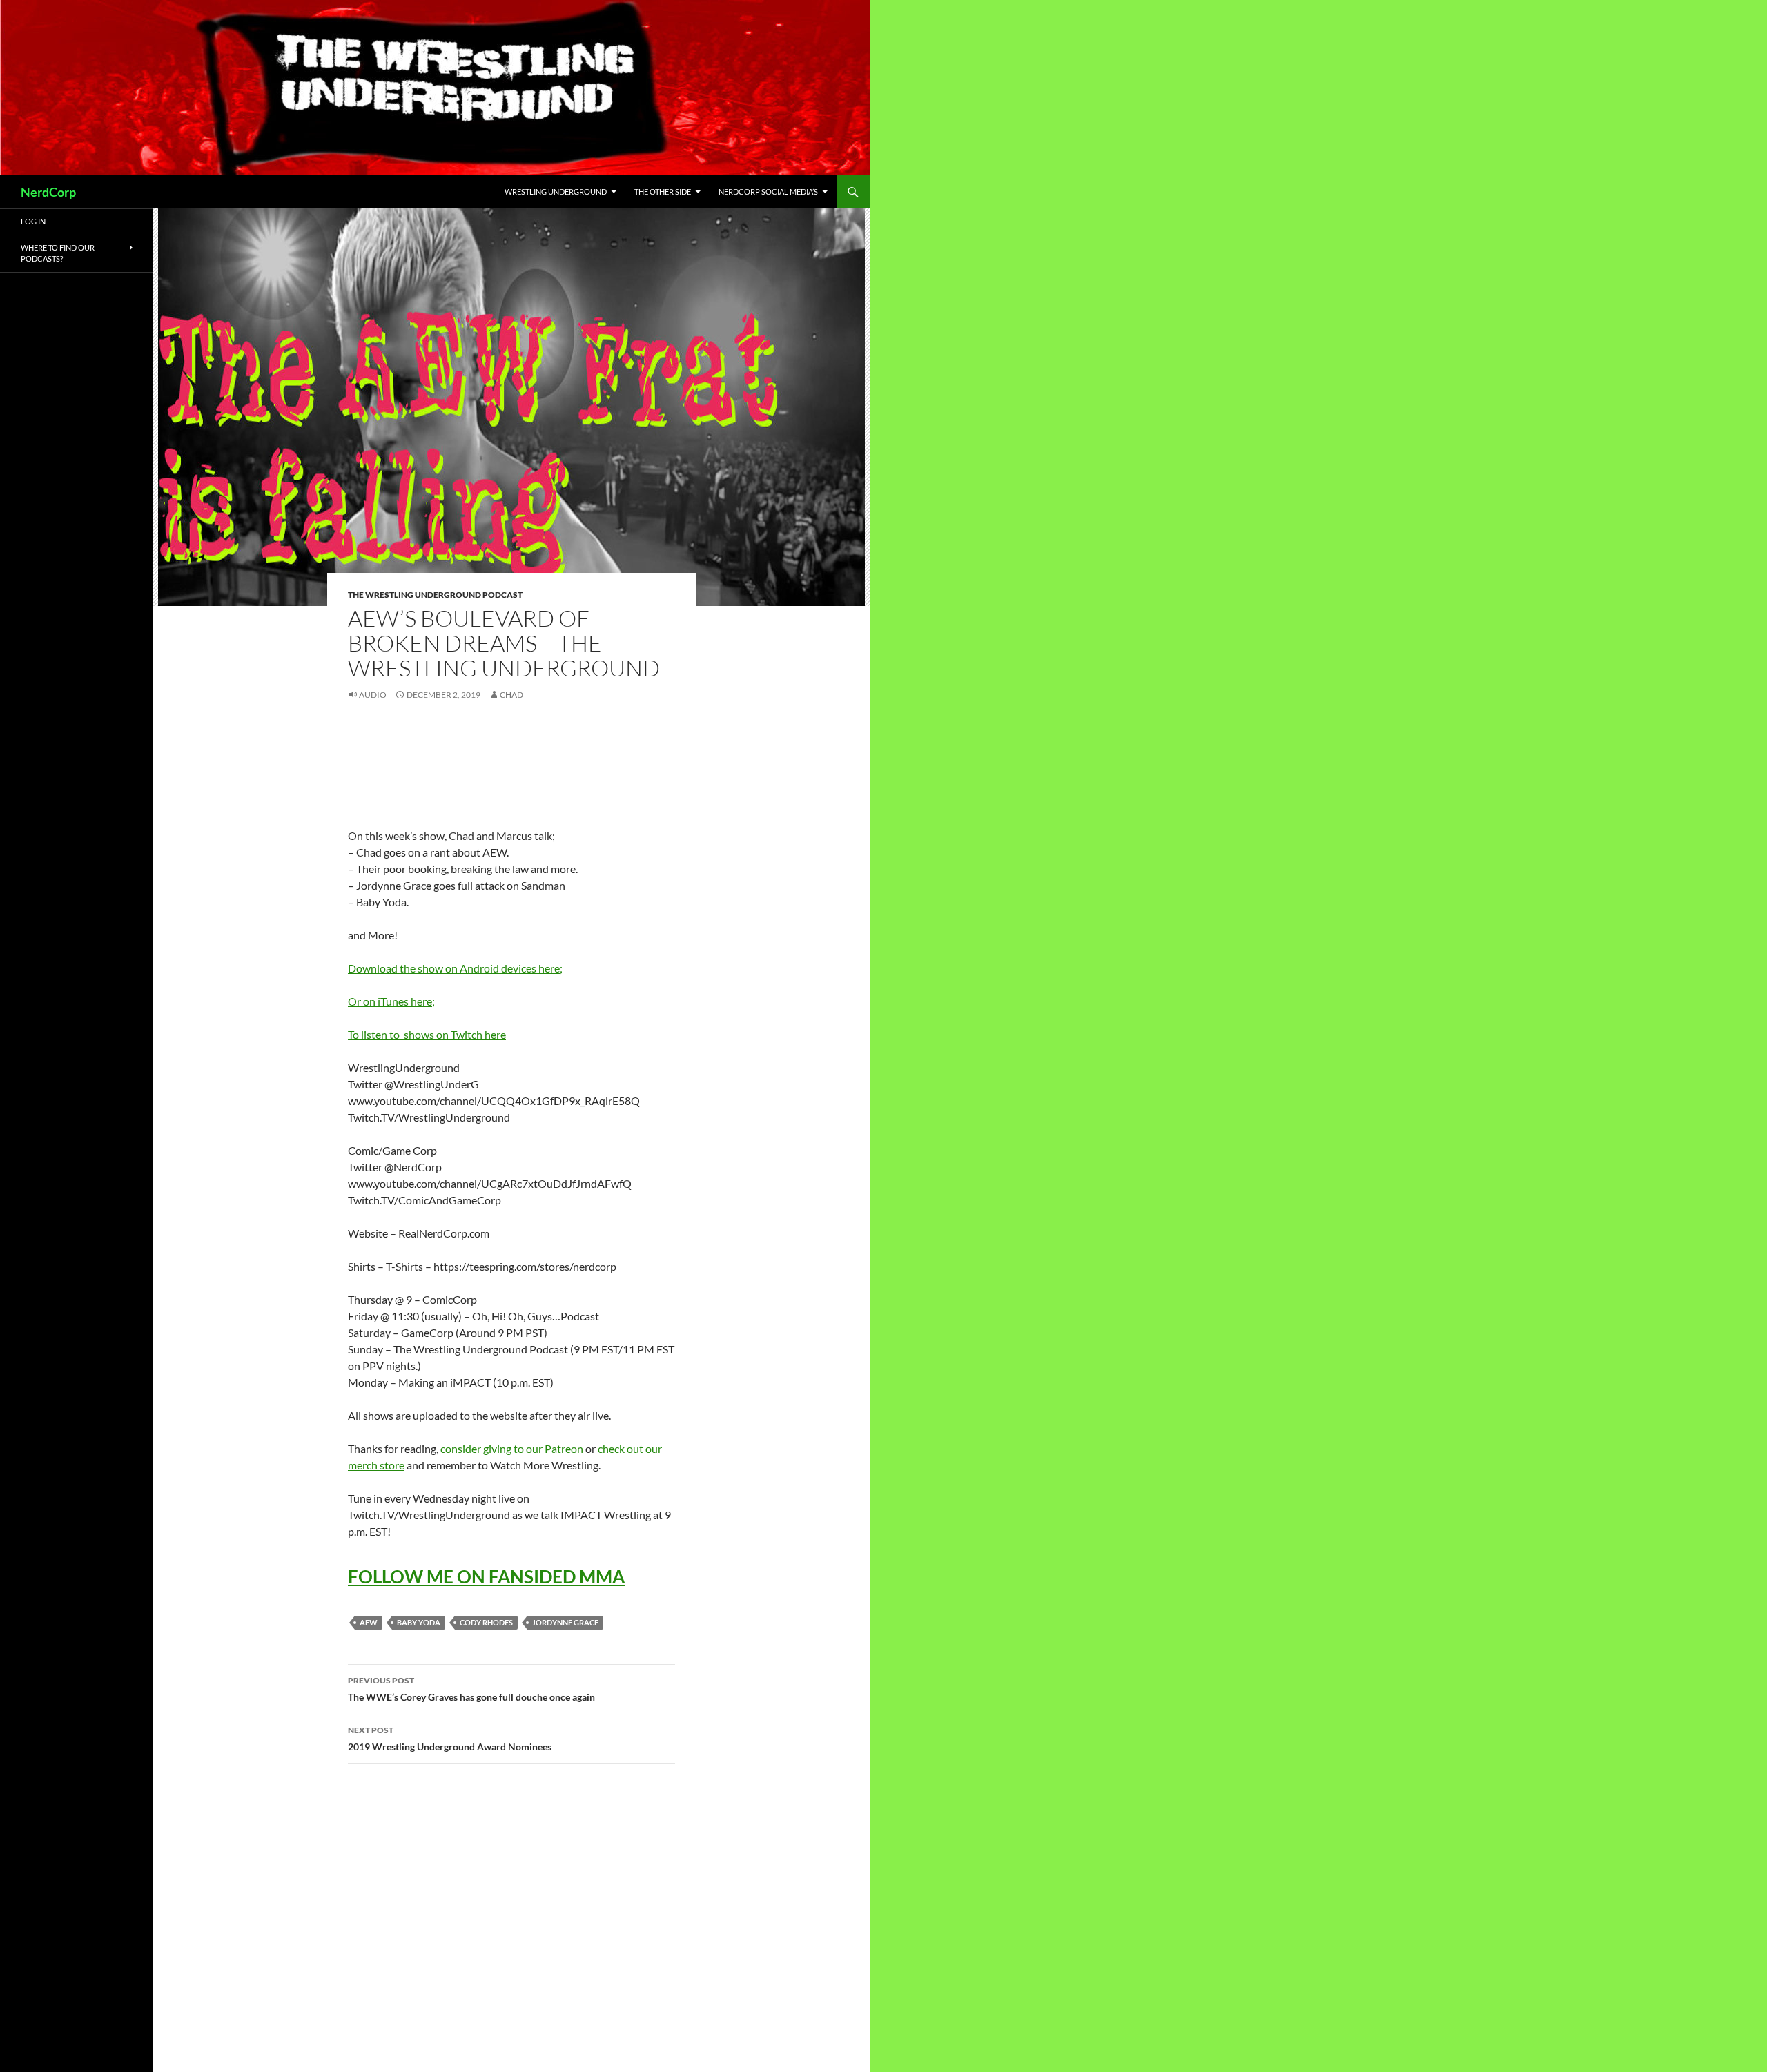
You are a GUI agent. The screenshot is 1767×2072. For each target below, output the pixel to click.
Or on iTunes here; (391, 1001)
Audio (373, 695)
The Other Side (663, 192)
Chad (511, 695)
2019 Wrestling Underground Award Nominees (450, 1739)
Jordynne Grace (565, 1622)
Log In (33, 221)
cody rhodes (486, 1622)
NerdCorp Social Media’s (768, 192)
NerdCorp (48, 192)
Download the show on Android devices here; (455, 968)
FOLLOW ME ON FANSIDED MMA (486, 1576)
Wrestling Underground (556, 192)
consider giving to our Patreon (512, 1448)
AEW (369, 1622)
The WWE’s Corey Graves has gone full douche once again (471, 1689)
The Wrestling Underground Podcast (435, 595)
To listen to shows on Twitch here (427, 1034)
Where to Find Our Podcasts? (58, 253)
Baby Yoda (419, 1622)
